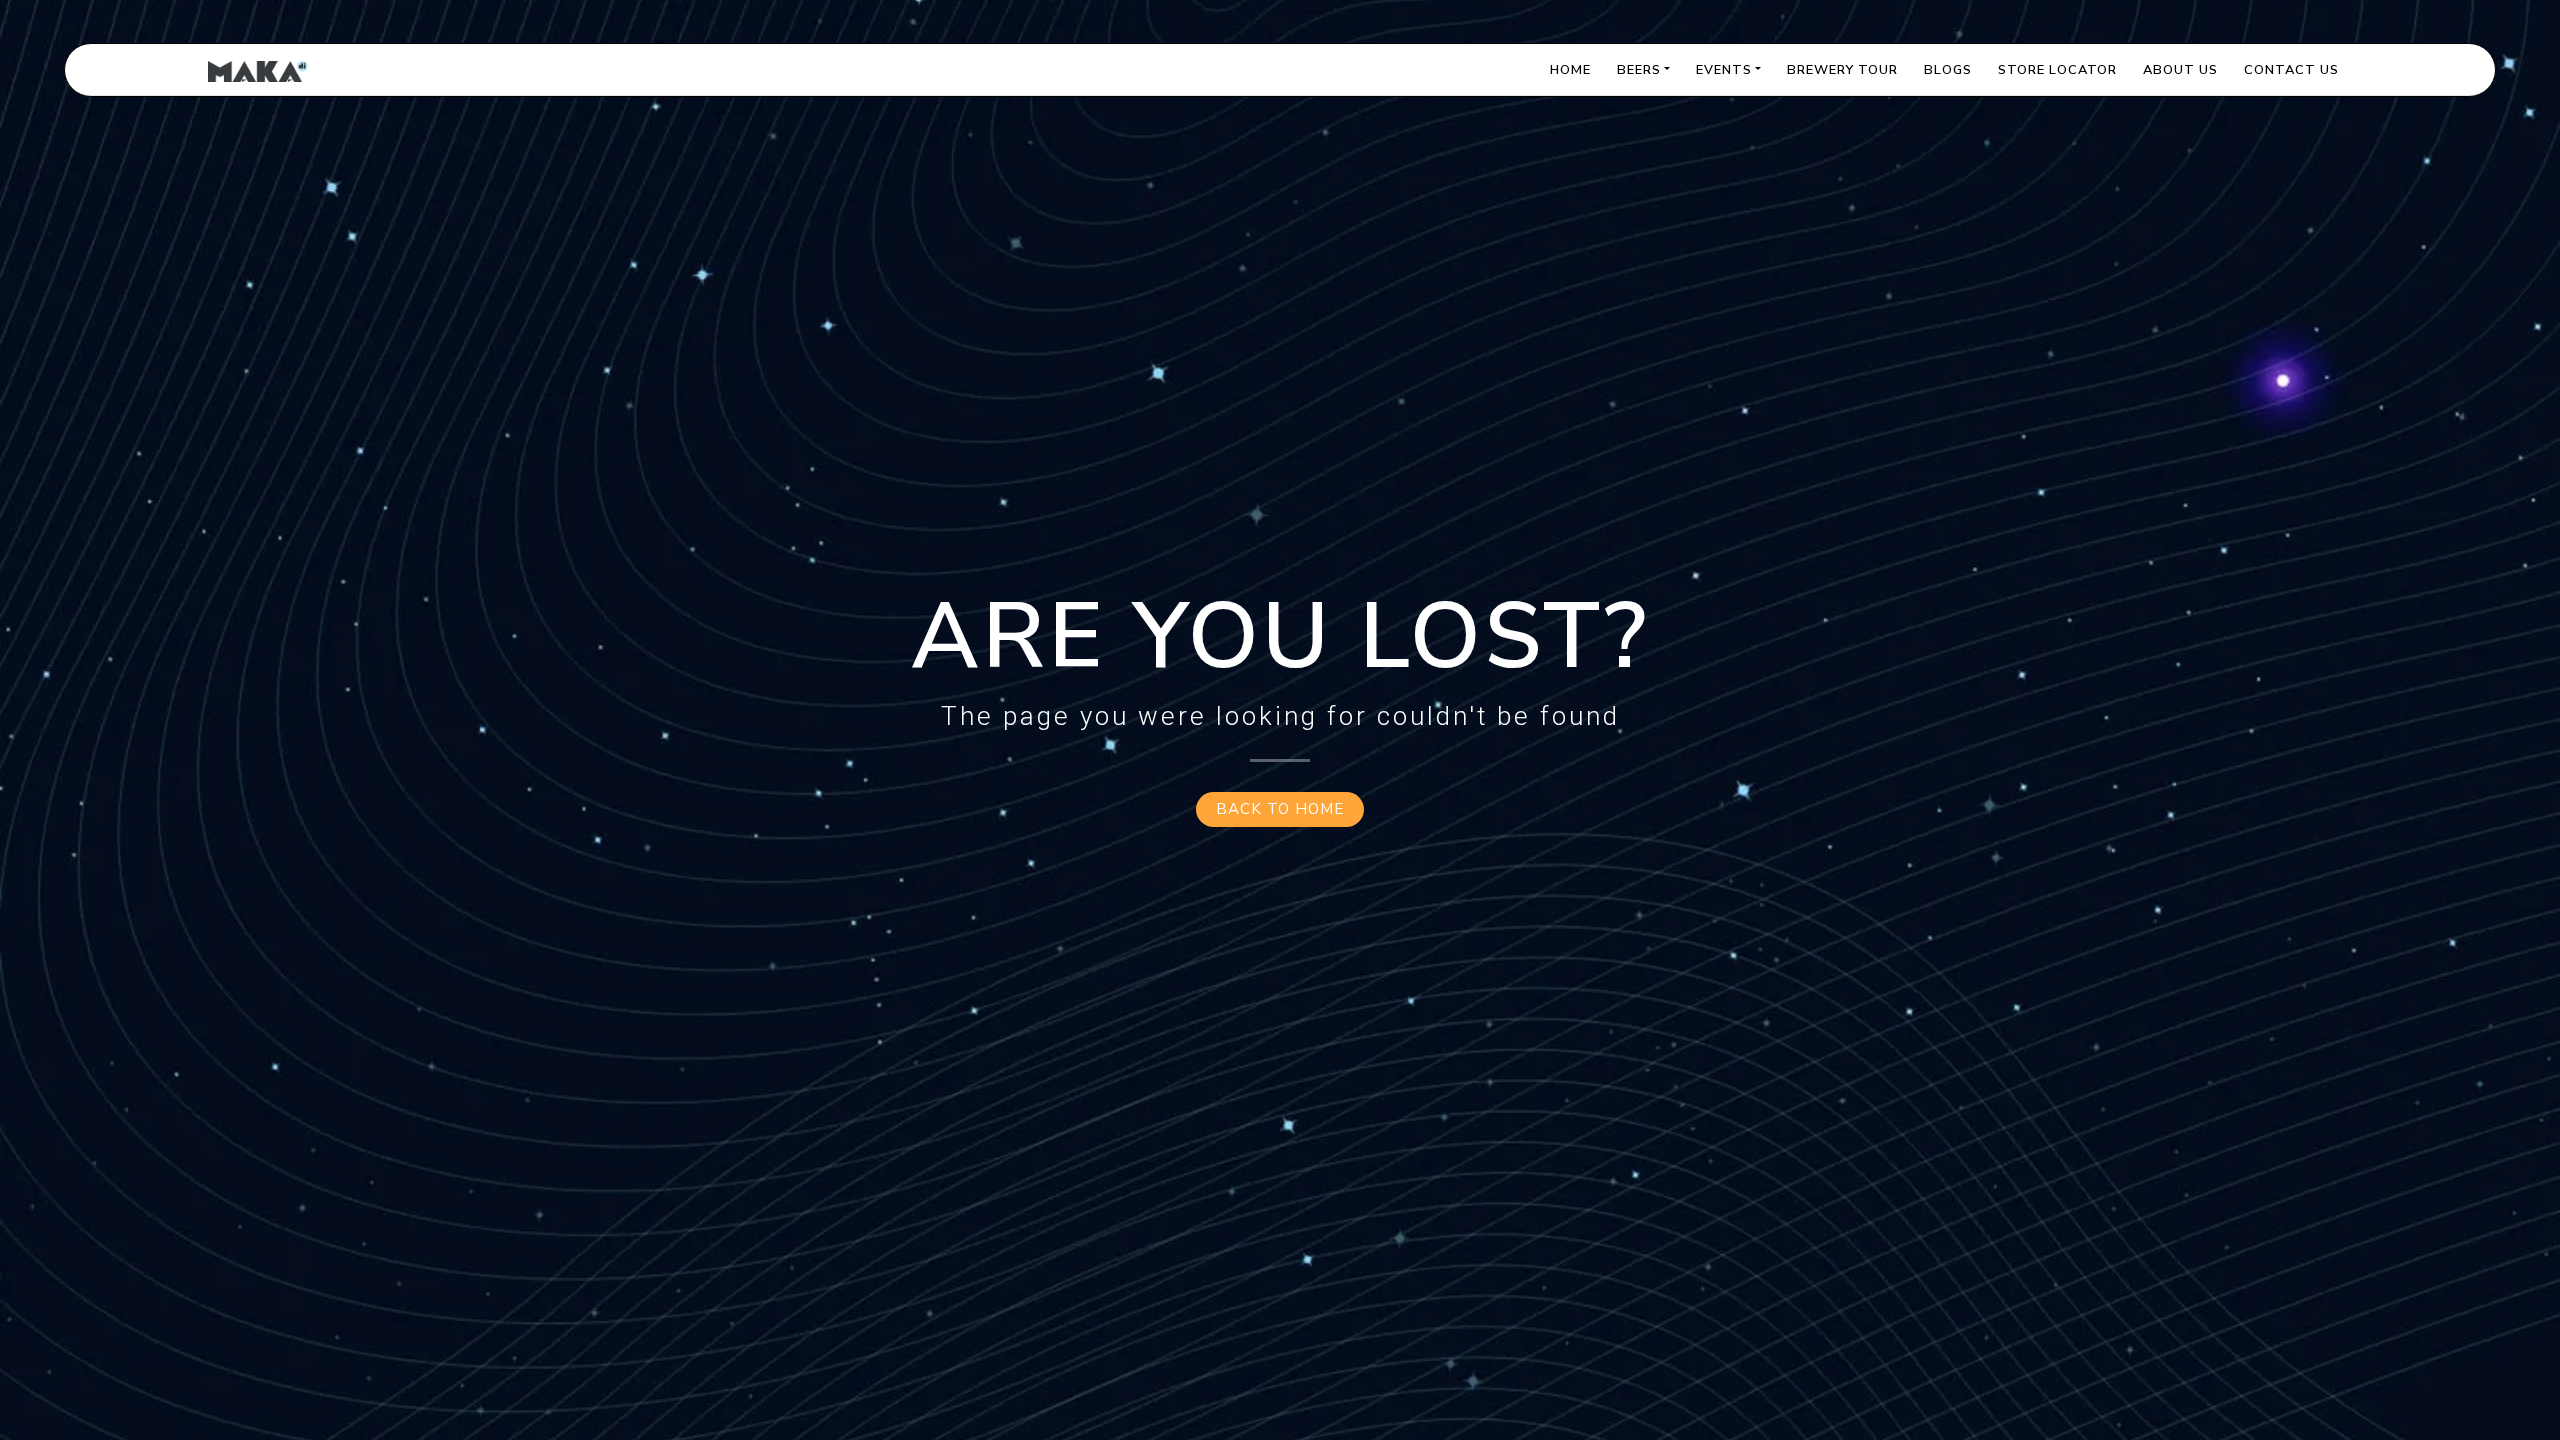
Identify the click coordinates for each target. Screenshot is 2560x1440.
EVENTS (1724, 70)
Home (1570, 70)
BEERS (1639, 70)
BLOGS (1948, 70)
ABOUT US (2180, 70)
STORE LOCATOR (2057, 70)
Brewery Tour (1842, 70)
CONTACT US (2291, 70)
